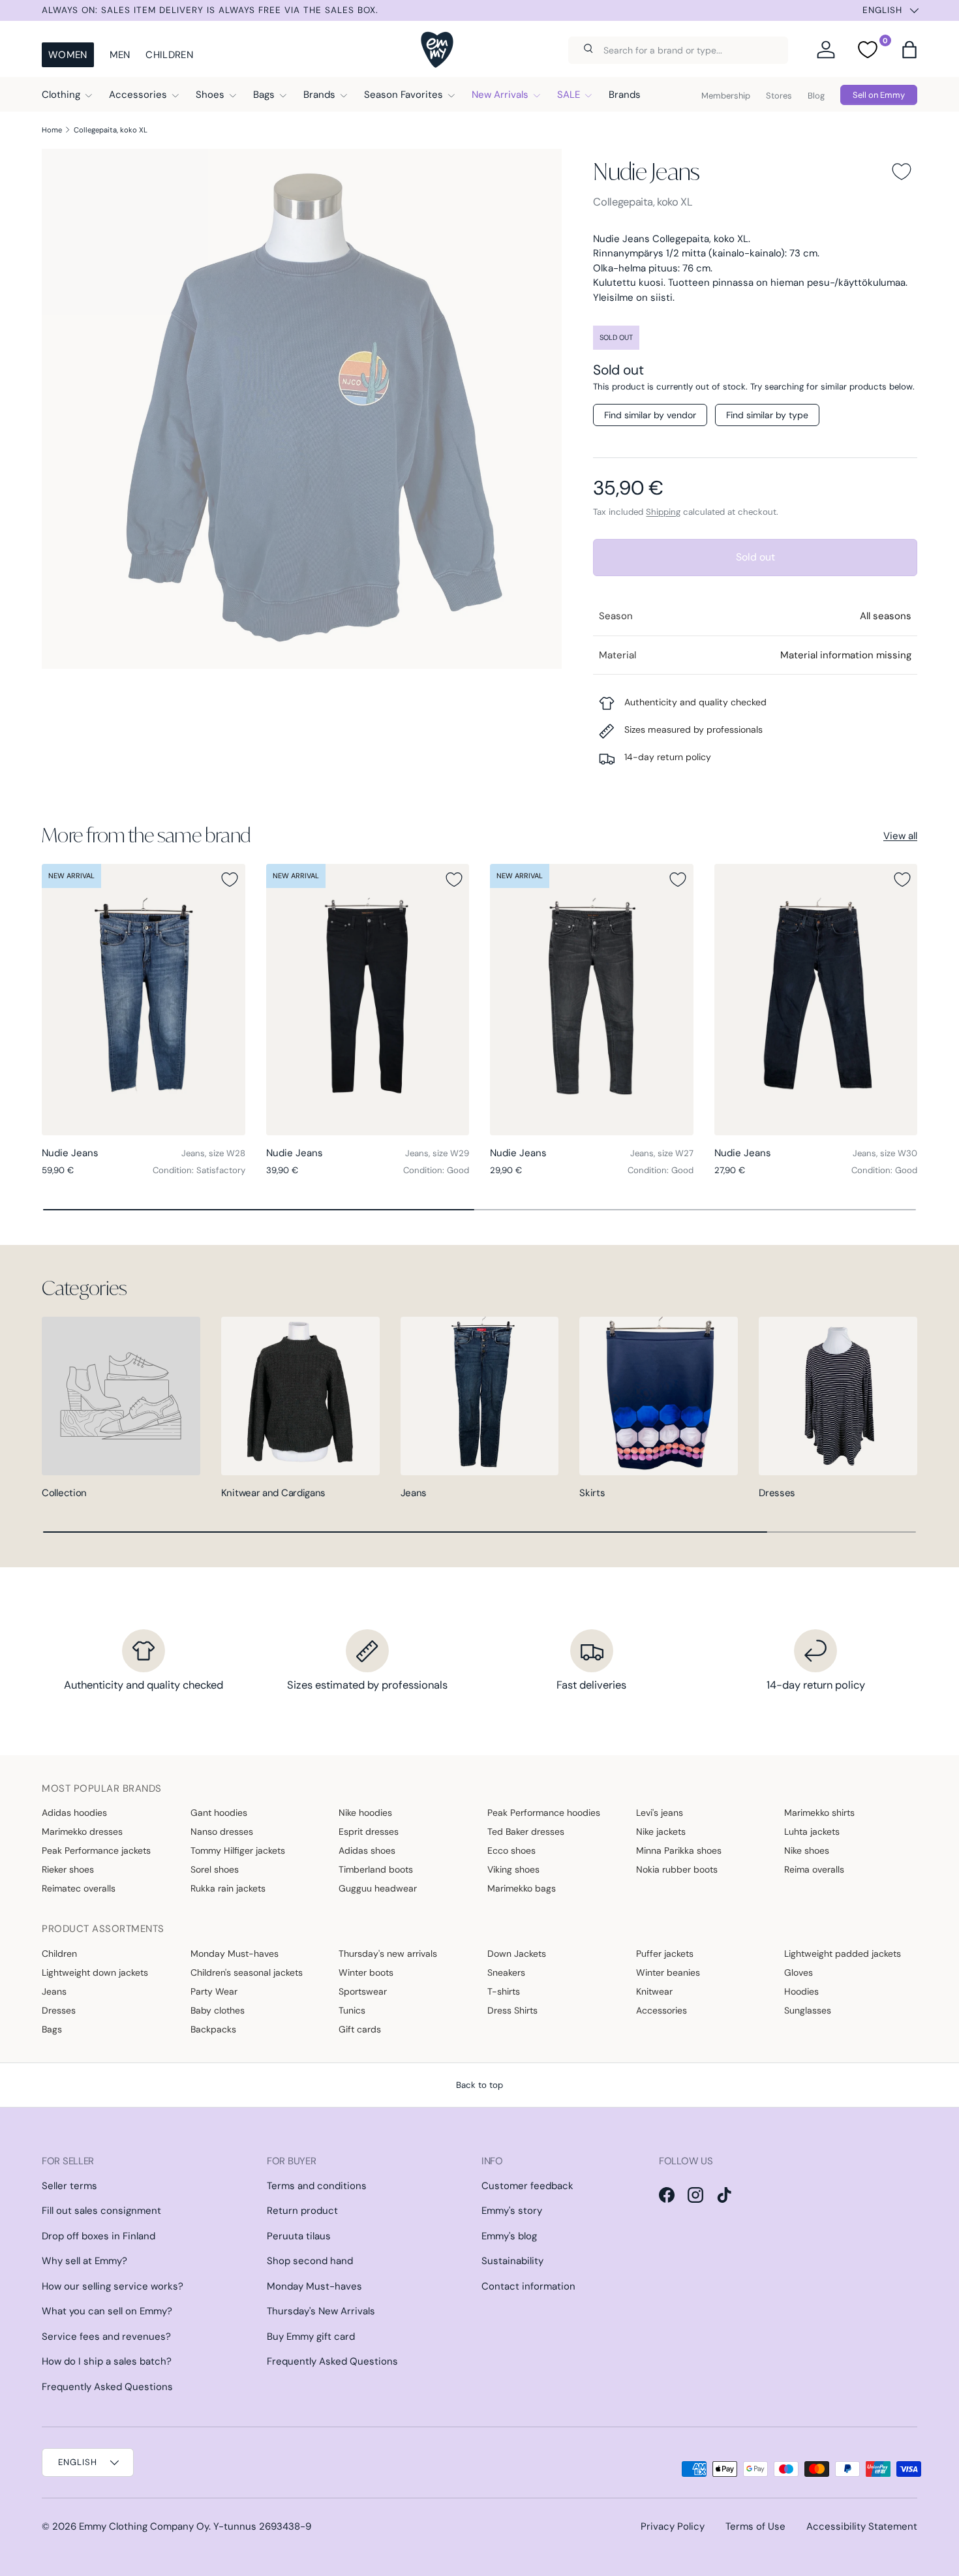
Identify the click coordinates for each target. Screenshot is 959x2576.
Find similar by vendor (650, 415)
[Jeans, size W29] (368, 999)
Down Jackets (517, 1954)
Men (120, 55)
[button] (909, 50)
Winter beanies (668, 1972)
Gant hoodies (219, 1813)
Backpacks (213, 2029)
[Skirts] (659, 1396)
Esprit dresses (369, 1832)
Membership (726, 96)
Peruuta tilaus (299, 2236)
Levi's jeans (660, 1813)
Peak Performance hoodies (544, 1813)
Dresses (777, 1493)
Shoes (210, 95)
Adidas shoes (367, 1850)
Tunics (352, 2010)
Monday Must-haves (235, 1954)
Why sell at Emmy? (84, 2261)
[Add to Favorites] (902, 172)
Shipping (663, 512)
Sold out (755, 557)
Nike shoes (807, 1850)
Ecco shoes (511, 1850)
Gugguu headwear (378, 1888)
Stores (779, 96)
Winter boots (366, 1972)
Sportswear (363, 1991)
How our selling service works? (113, 2286)
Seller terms (69, 2186)
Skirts (592, 1493)
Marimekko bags (522, 1888)
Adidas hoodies (74, 1813)
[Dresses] (838, 1396)
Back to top (479, 2085)
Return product (302, 2211)
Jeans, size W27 (662, 1153)
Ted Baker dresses (526, 1832)
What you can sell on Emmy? (107, 2311)
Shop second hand (310, 2261)
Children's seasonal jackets (247, 1972)
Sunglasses (808, 2010)
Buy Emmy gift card (311, 2337)
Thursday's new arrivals (388, 1954)
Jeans (414, 1493)
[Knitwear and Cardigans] (300, 1396)
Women (68, 55)
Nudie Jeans (646, 171)
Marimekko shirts (819, 1813)
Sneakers (506, 1972)
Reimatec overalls (79, 1888)
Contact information (528, 2286)
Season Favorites (403, 95)
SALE (569, 95)
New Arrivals (500, 95)
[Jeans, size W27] (592, 999)
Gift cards (360, 2029)
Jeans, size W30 (885, 1153)
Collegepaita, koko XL (111, 130)
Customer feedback (527, 2186)
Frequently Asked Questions (107, 2387)
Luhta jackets (812, 1832)
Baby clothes (218, 2010)
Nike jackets (661, 1832)
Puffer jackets (665, 1954)
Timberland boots (376, 1869)
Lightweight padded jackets (843, 1954)
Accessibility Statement (862, 2526)
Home (52, 130)
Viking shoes (513, 1869)
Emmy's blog (509, 2236)
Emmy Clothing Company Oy (144, 2526)
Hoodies (801, 1991)
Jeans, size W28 (213, 1153)
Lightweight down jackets (95, 1972)
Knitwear (654, 1991)
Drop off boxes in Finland (99, 2236)
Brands (319, 95)
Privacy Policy (673, 2526)
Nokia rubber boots (677, 1869)
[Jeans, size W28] (144, 999)
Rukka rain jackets (228, 1888)
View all (900, 836)
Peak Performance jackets (96, 1850)
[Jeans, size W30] (816, 999)
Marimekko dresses (82, 1832)
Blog (816, 96)
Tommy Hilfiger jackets (238, 1850)
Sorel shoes (215, 1869)
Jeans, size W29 (437, 1153)
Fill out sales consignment (101, 2211)
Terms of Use (755, 2526)
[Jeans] (480, 1396)
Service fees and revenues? (106, 2337)
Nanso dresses (222, 1832)
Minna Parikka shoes (679, 1850)
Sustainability (512, 2261)
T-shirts (504, 1991)
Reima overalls (814, 1869)
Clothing (61, 95)
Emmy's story (512, 2211)
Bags (264, 95)
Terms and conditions (317, 2186)
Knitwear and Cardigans (273, 1493)
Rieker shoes (68, 1869)
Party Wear (214, 1991)
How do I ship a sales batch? (107, 2361)
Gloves (799, 1972)
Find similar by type (767, 415)
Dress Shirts (512, 2010)
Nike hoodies (365, 1813)
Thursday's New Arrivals (321, 2311)
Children (169, 55)
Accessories (138, 95)
